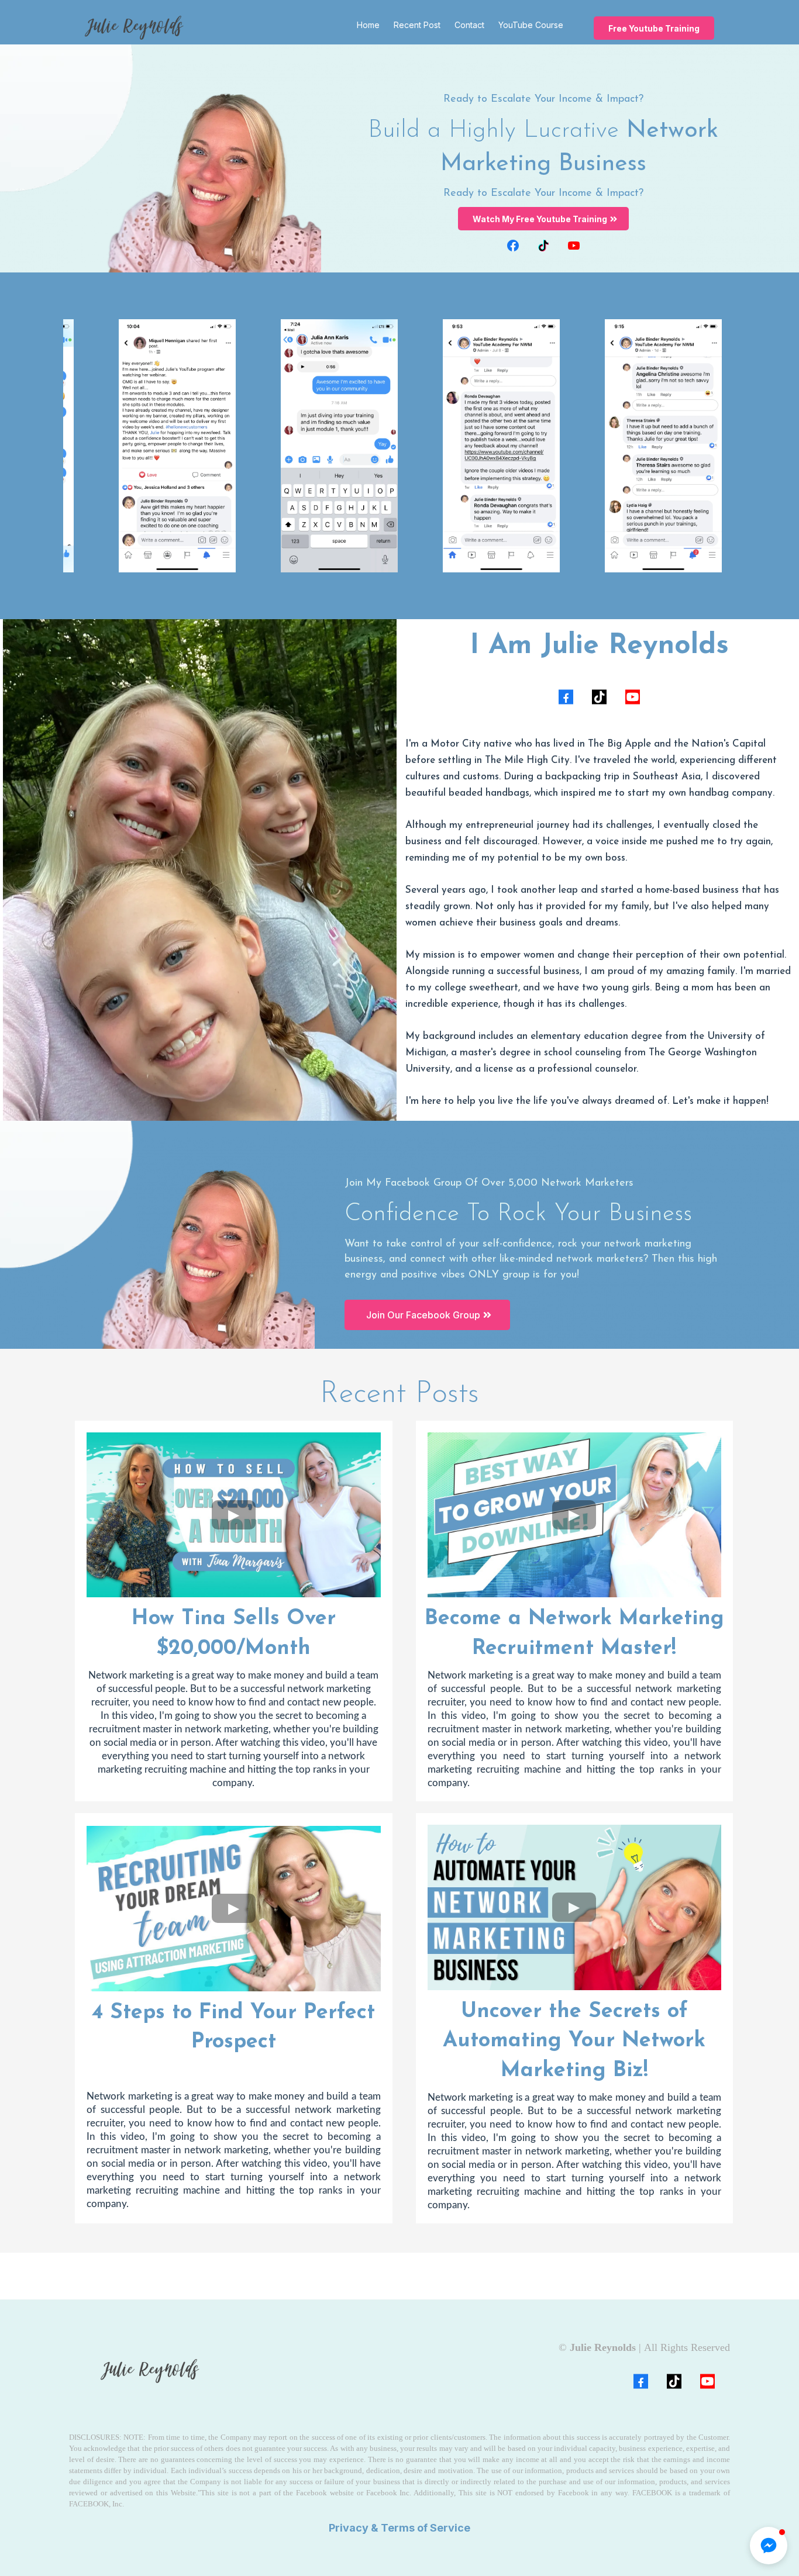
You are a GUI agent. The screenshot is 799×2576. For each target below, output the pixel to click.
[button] (769, 2546)
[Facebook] (513, 246)
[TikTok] (543, 246)
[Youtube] (574, 246)
